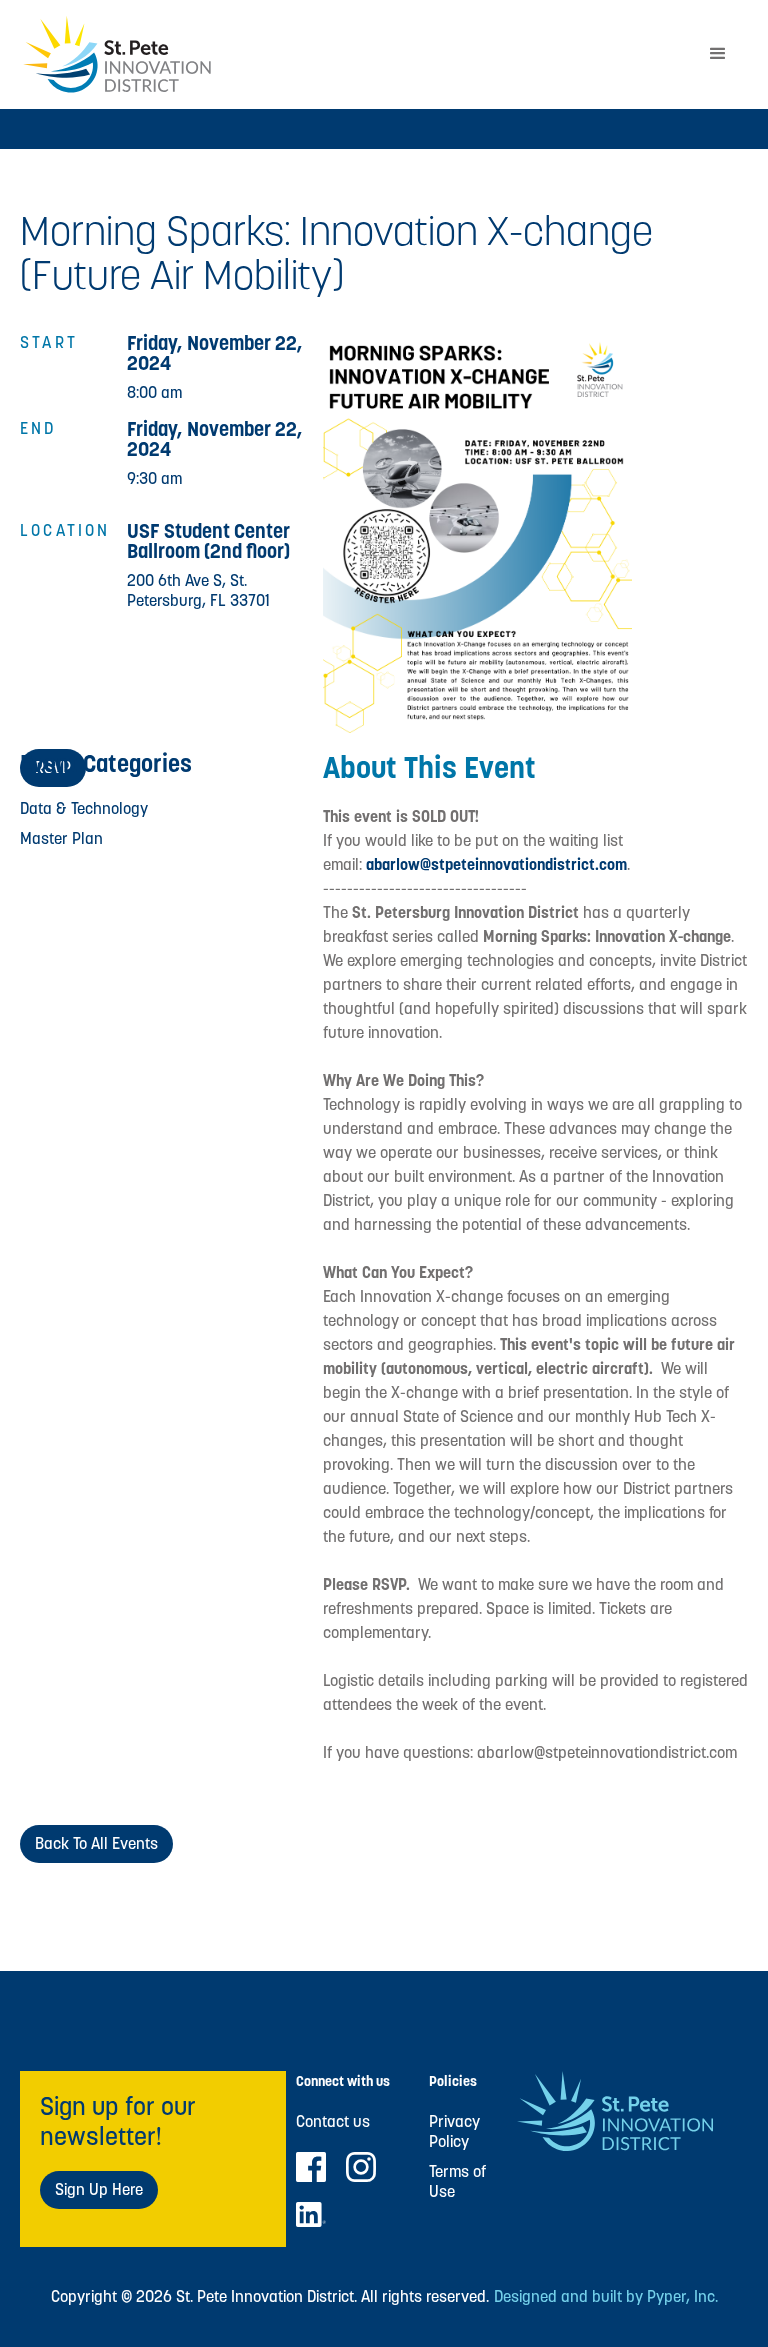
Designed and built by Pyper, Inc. (606, 2297)
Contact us (333, 2122)
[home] (354, 54)
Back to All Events (96, 1843)
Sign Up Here (99, 2189)
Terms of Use (457, 2182)
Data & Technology (84, 808)
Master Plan (61, 838)
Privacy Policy (454, 2132)
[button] (718, 54)
